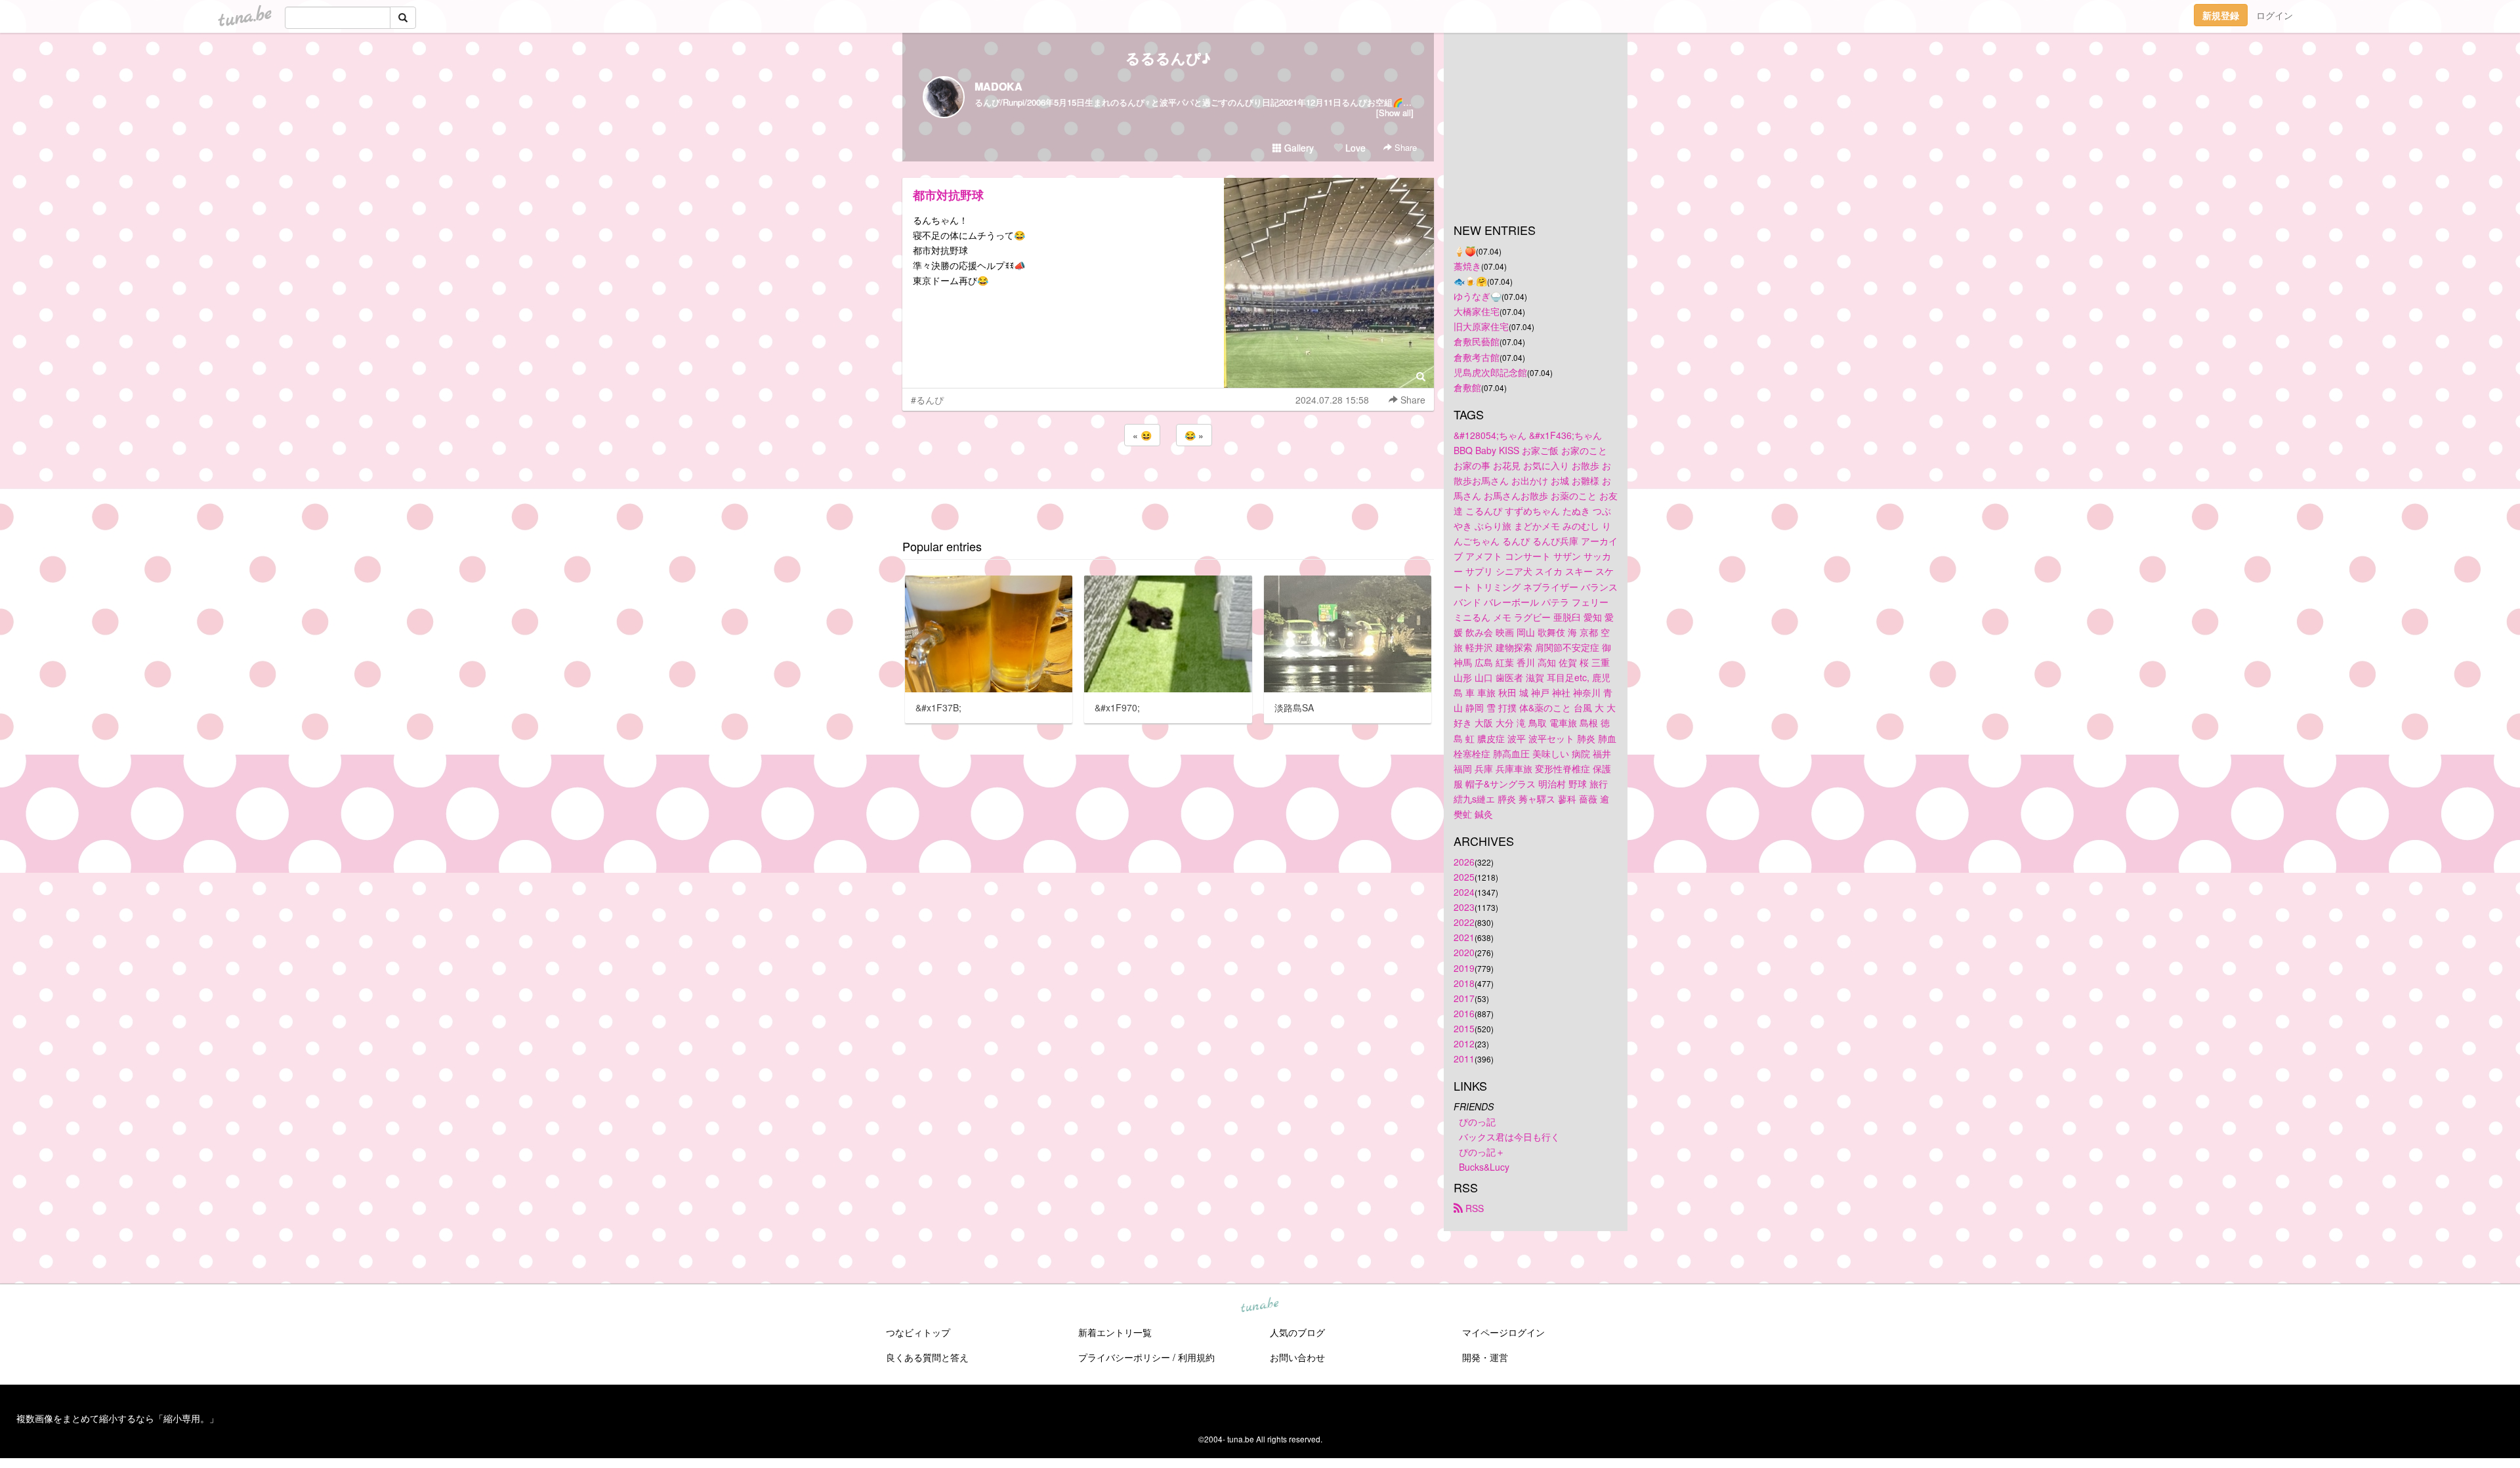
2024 (1464, 892)
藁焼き (1467, 266)
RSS (1473, 1208)
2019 (1464, 968)
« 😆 (1142, 435)
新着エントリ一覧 (1115, 1332)
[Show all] (1395, 113)
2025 (1464, 877)
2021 (1464, 937)
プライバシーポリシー (1124, 1357)
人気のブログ (1297, 1332)
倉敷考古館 (1477, 357)
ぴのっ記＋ (1482, 1152)
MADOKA (998, 86)
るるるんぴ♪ (1168, 58)
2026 (1464, 862)
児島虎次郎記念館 (1490, 372)
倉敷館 (1467, 387)
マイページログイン (1503, 1332)
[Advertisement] (1168, 484)
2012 (1464, 1043)
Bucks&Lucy (1484, 1167)
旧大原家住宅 (1481, 326)
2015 (1464, 1028)
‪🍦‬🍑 (1465, 251)
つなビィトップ (918, 1332)
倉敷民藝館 (1477, 341)
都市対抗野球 (948, 195)
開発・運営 (1485, 1357)
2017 (1464, 998)
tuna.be (1259, 1306)
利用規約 (1196, 1357)
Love (1354, 148)
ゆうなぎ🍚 (1478, 296)
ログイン (2275, 15)
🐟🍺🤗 (1470, 281)
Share (1404, 147)
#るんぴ (927, 400)
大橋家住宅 (1477, 311)
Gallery (1298, 148)
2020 (1464, 952)
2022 (1464, 922)
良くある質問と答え (927, 1357)
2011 (1464, 1059)
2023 (1464, 907)
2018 (1464, 983)
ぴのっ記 (1477, 1122)
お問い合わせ (1297, 1357)
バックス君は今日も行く (1509, 1137)
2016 (1464, 1013)
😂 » (1194, 435)
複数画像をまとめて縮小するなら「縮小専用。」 (117, 1418)
